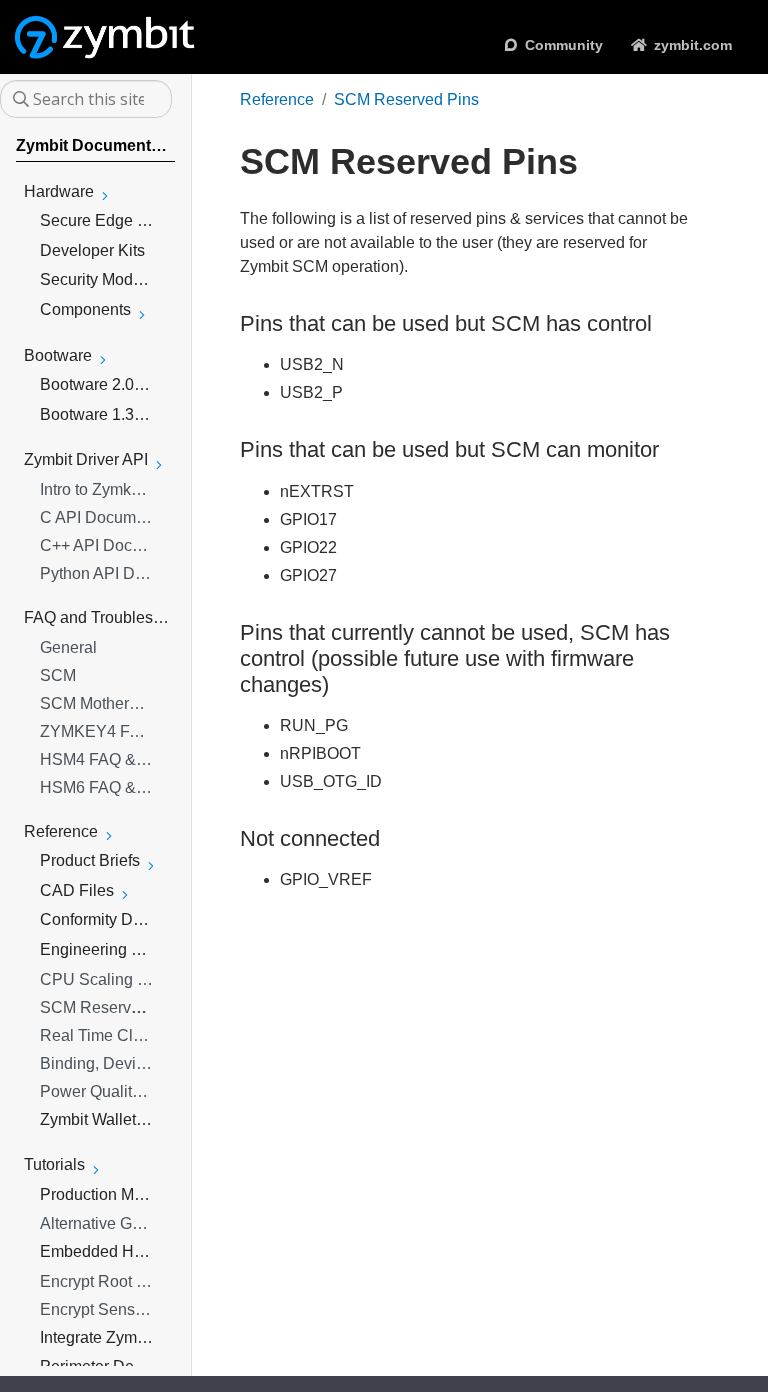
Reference (277, 99)
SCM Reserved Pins (406, 99)
